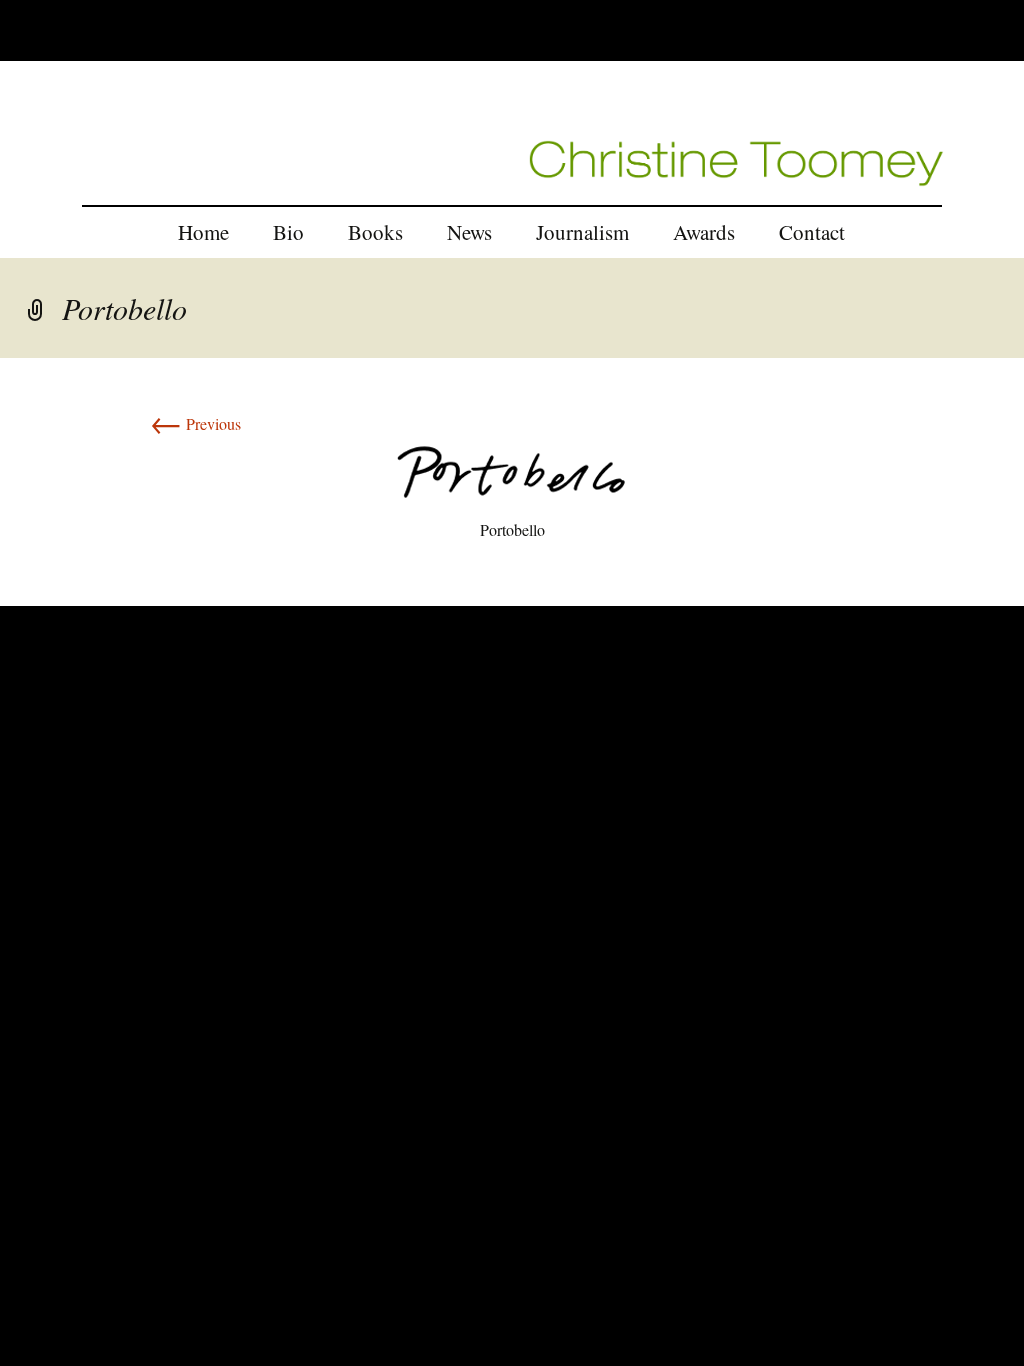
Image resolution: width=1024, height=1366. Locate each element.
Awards (704, 232)
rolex (15, 593)
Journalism (582, 232)
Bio (288, 232)
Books (375, 232)
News (469, 232)
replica (56, 593)
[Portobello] (512, 469)
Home (203, 232)
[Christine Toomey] (736, 160)
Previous (195, 423)
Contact (812, 232)
